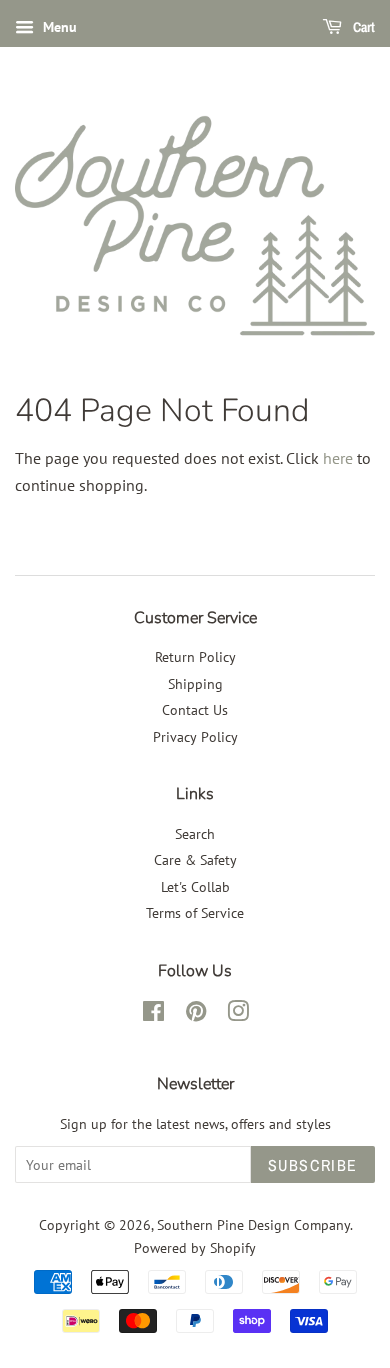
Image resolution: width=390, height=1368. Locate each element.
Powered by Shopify (195, 1248)
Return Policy (195, 657)
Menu (58, 27)
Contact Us (195, 710)
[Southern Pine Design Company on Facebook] (153, 1015)
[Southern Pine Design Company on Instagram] (238, 1015)
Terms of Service (195, 913)
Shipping (195, 684)
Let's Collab (195, 887)
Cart (362, 27)
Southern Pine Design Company (253, 1225)
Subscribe (313, 1165)
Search (195, 834)
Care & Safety (195, 860)
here (338, 458)
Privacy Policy (195, 737)
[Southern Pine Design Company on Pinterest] (196, 1015)
